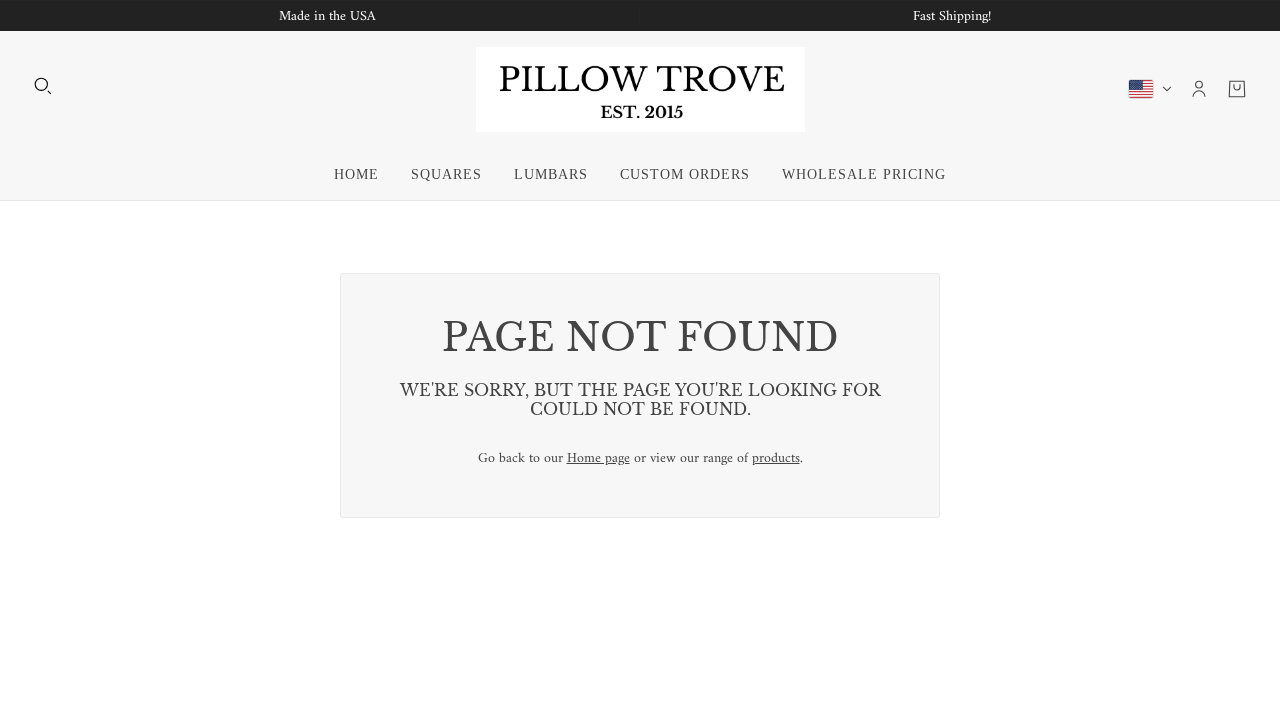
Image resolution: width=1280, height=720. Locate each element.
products (776, 458)
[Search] (43, 86)
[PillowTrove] (640, 89)
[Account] (1199, 89)
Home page (598, 458)
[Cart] (1237, 89)
